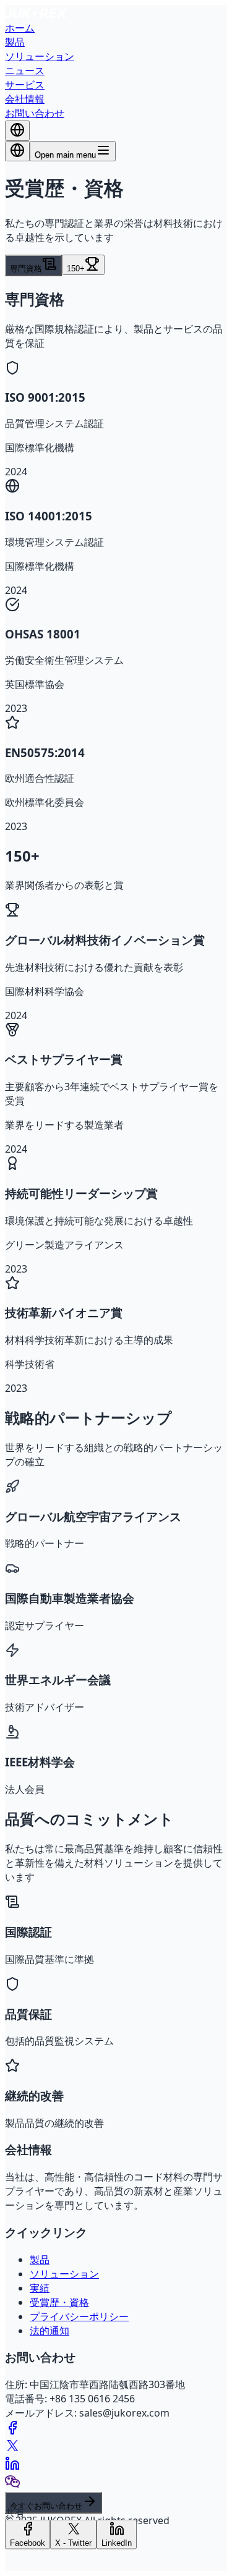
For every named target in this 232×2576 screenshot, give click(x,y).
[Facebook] (12, 2431)
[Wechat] (12, 2485)
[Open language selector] (17, 151)
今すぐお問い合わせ (46, 2506)
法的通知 (49, 2331)
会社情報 (25, 99)
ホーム (20, 28)
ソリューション (40, 56)
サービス (25, 85)
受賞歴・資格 (59, 2302)
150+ (76, 269)
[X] (12, 2449)
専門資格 (26, 269)
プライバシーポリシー (79, 2316)
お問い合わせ (35, 113)
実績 (40, 2288)
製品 (15, 42)
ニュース (25, 70)
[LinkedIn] (12, 2467)
